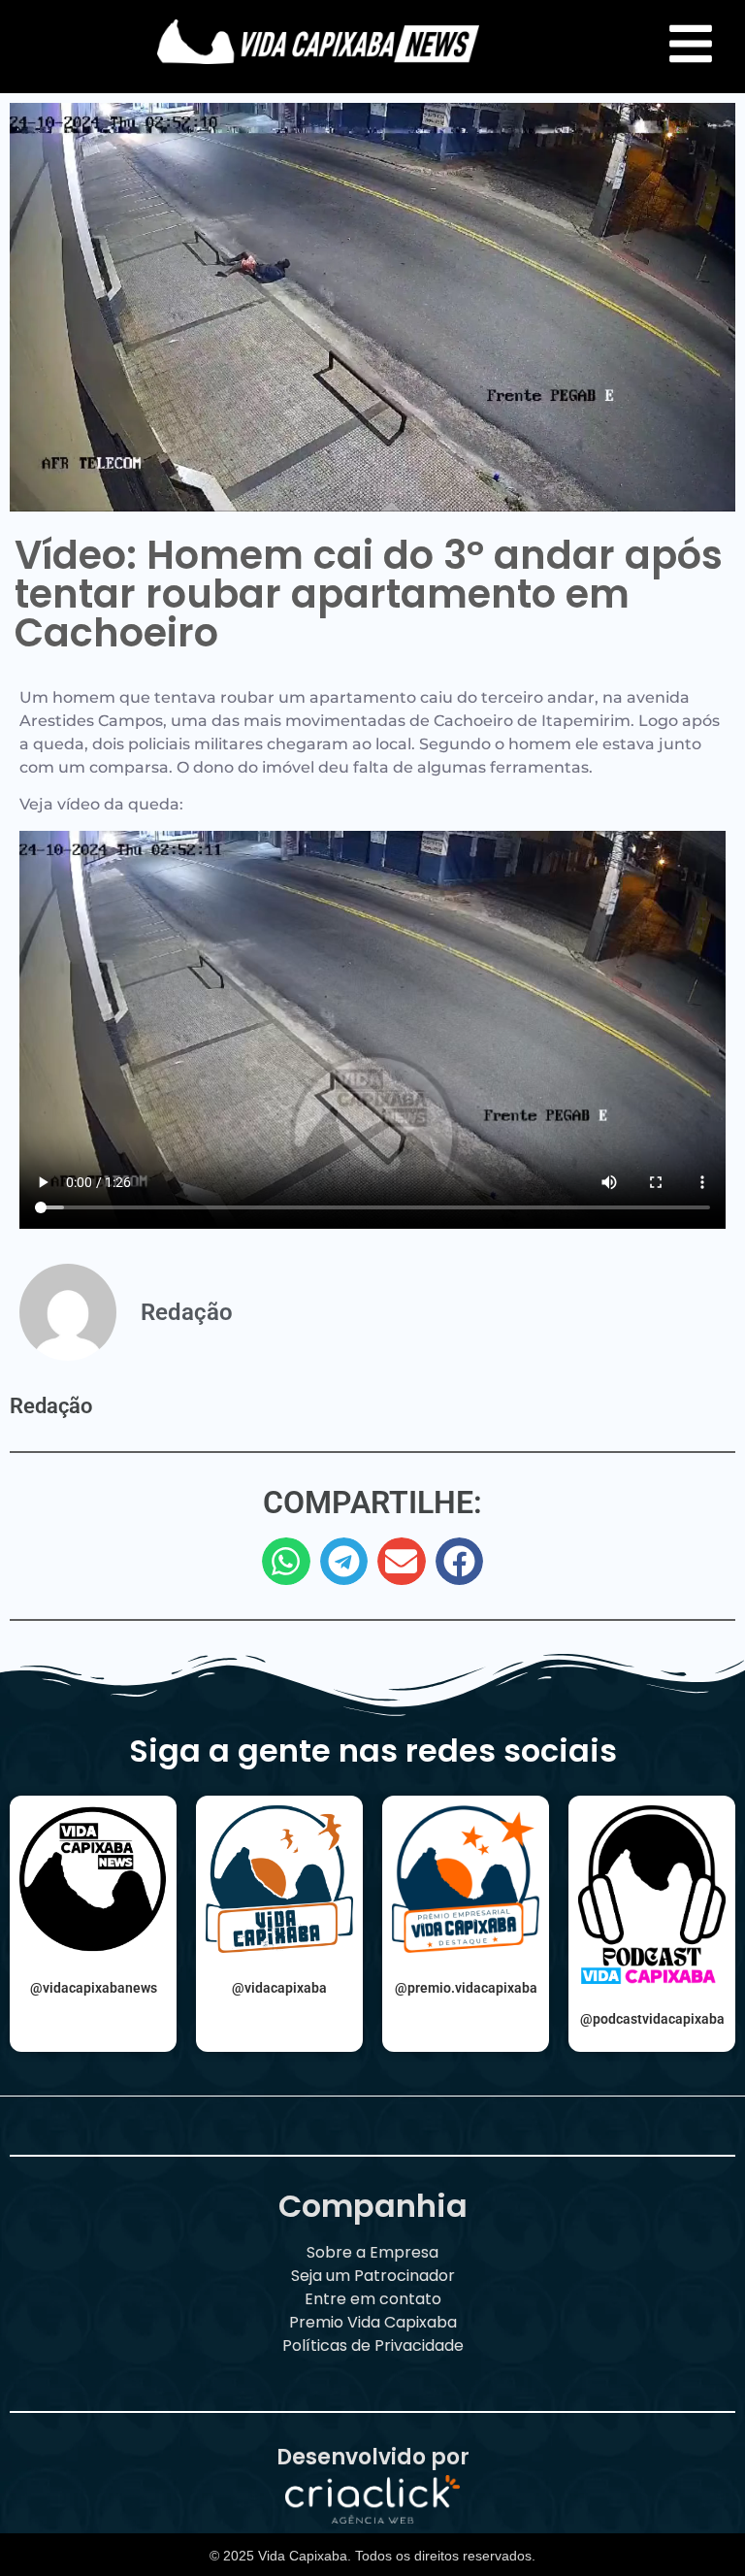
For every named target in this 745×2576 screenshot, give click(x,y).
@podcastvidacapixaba (652, 2019)
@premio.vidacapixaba (466, 1988)
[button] (286, 1562)
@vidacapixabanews (94, 1988)
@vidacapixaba (279, 1988)
